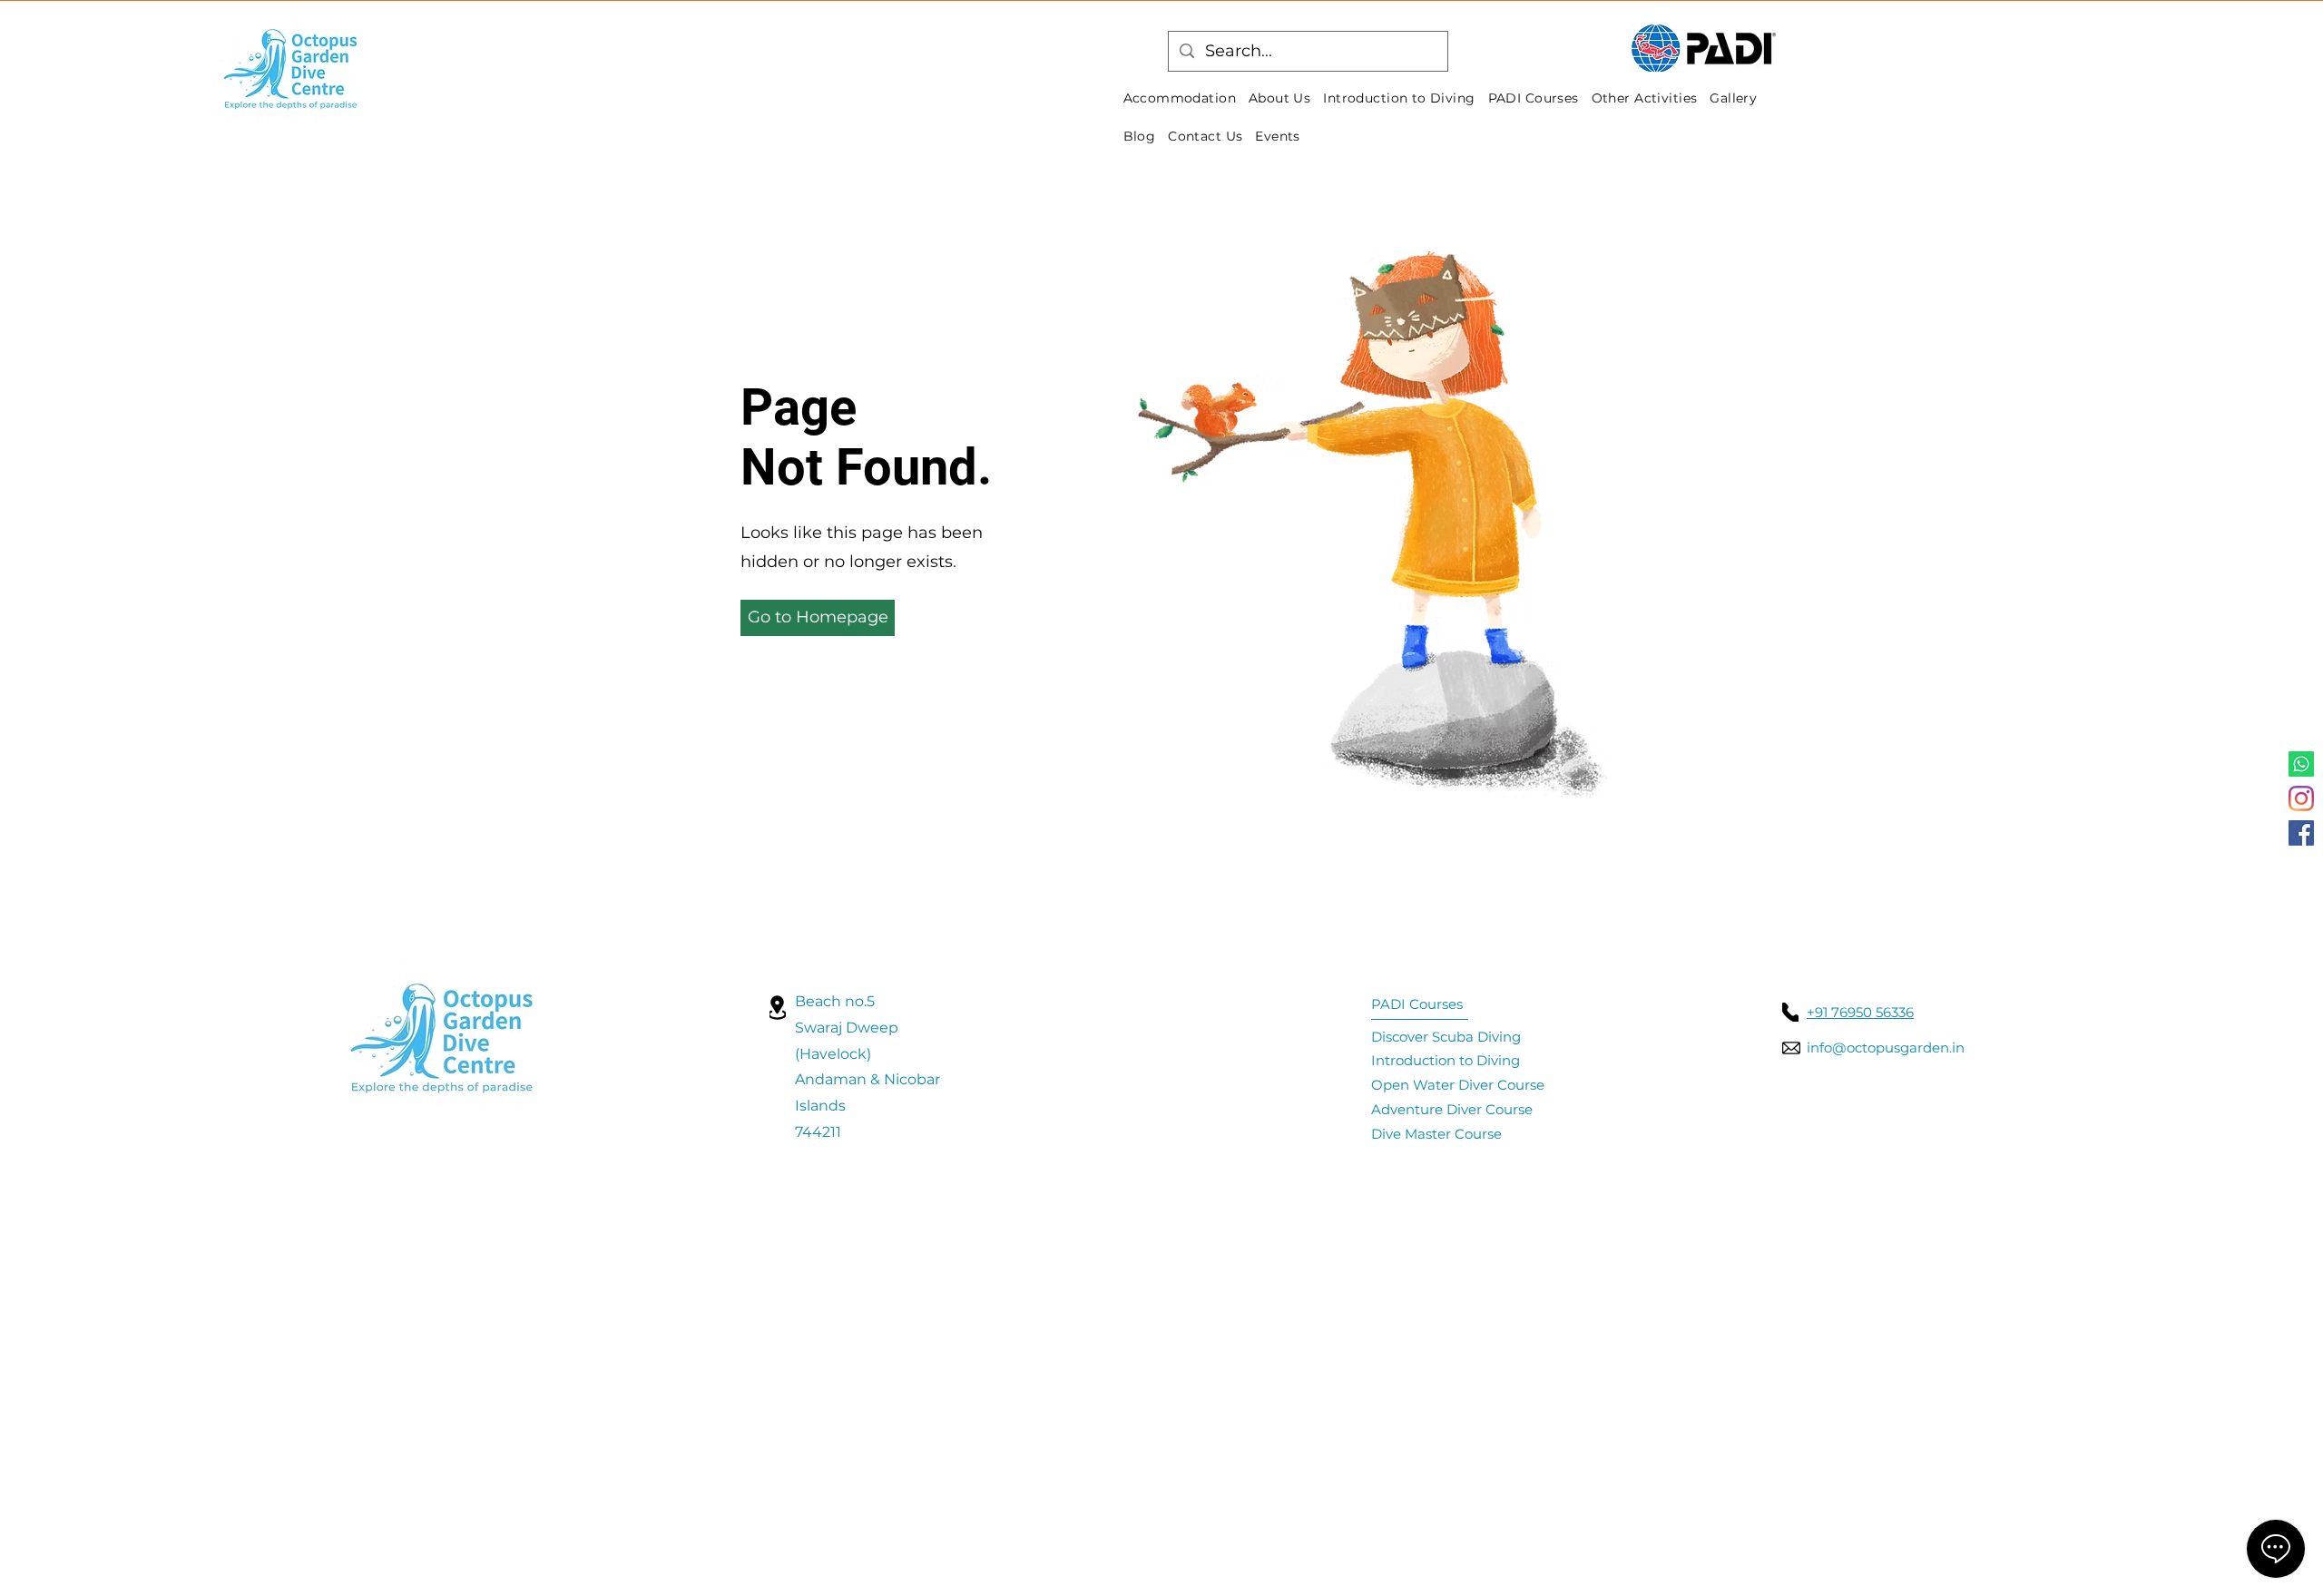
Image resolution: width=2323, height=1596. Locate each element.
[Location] (778, 1008)
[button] (818, 618)
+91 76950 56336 (1860, 1012)
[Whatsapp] (2301, 764)
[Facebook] (2301, 833)
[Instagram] (2301, 798)
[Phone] (1790, 1012)
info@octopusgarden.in (1886, 1048)
